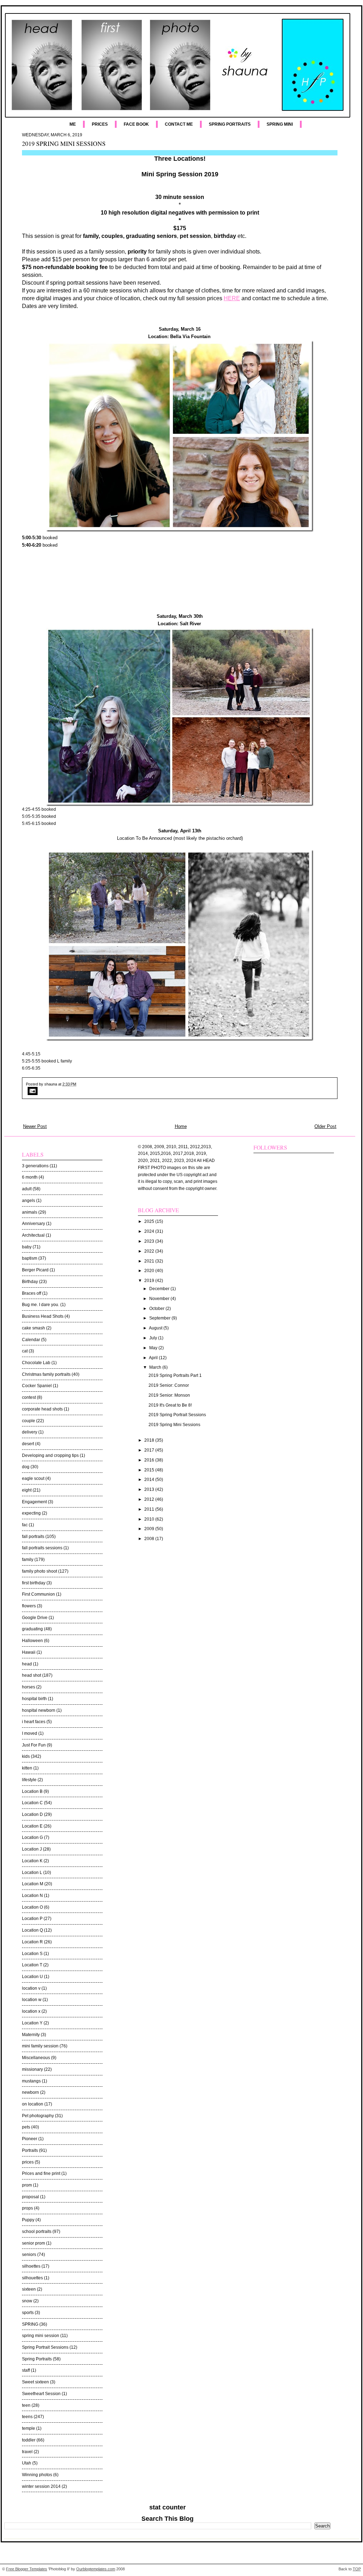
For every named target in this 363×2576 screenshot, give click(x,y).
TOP (357, 2569)
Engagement (34, 1502)
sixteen (29, 2289)
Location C (32, 1803)
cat (25, 1351)
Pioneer (30, 2139)
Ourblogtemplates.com (96, 2569)
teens (27, 2417)
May (154, 1348)
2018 (150, 1440)
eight (27, 1490)
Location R (32, 1942)
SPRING (30, 2324)
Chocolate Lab (36, 1363)
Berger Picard (35, 1270)
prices (28, 2162)
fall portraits (33, 1537)
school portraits (37, 2232)
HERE (232, 298)
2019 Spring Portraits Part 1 (175, 1375)
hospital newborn (39, 1710)
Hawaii (29, 1652)
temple (29, 2428)
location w (32, 2000)
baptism (30, 1258)
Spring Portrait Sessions (45, 2347)
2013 (150, 1489)
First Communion (38, 1594)
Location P (32, 1919)
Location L (32, 1873)
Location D (32, 1814)
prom (27, 2185)
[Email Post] (180, 1091)
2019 (150, 1281)
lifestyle (29, 1780)
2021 (150, 1261)
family (28, 1560)
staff (26, 2370)
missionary (32, 2069)
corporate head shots (42, 1409)
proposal (30, 2197)
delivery (30, 1432)
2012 (150, 1499)
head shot (32, 1675)
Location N (32, 1896)
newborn (30, 2092)
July (154, 1338)
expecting (31, 1513)
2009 (150, 1529)
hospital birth (34, 1699)
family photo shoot (40, 1571)
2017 (150, 1450)
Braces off (32, 1293)
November (160, 1299)
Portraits (30, 2150)
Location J (32, 1849)
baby (27, 1247)
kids (26, 1756)
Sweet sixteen (35, 2382)
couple (29, 1421)
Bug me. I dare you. (41, 1305)
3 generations (35, 1166)
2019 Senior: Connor (169, 1385)
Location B (32, 1791)
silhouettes (32, 2278)
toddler (29, 2440)
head (27, 1664)
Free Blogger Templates (27, 2569)
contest (29, 1397)
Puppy (28, 2220)
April (154, 1358)
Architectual (33, 1235)
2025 (150, 1221)
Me (73, 124)
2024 (150, 1231)
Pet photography (38, 2116)
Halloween (32, 1641)
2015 (150, 1470)
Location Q (32, 1930)
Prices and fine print (41, 2173)
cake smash (33, 1328)
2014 (150, 1480)
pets (26, 2127)
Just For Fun (34, 1745)
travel (27, 2452)
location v (31, 1988)
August (156, 1328)
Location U (32, 1977)
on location (33, 2104)
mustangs (31, 2081)
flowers (29, 1606)
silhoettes (31, 2266)
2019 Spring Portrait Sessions (177, 1415)
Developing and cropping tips (50, 1455)
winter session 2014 (41, 2486)
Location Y (32, 2023)
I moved (30, 1733)
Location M (33, 1884)
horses (29, 1687)
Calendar (31, 1340)
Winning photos (37, 2475)
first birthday (34, 1583)
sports (28, 2313)
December (160, 1289)
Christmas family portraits (46, 1374)
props (27, 2208)
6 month (30, 1177)
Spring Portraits (230, 124)
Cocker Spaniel (37, 1386)
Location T (32, 1965)
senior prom (33, 2243)
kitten (27, 1768)
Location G (32, 1837)
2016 (150, 1460)
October (157, 1309)
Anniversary (33, 1224)
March (156, 1367)
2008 (150, 1539)
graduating (32, 1629)
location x (31, 2011)
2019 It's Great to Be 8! (170, 1405)
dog (26, 1467)
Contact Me (179, 124)
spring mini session (41, 2336)
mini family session (40, 2046)
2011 (150, 1509)
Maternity (31, 2035)
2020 (150, 1271)
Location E (32, 1826)
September (160, 1318)
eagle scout (33, 1478)
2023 (150, 1241)
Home (181, 1126)
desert (28, 1444)
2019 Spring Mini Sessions (64, 143)
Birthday (30, 1282)
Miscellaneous (36, 2058)
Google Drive (35, 1618)
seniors (29, 2255)
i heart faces (34, 1722)
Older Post (325, 1126)
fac (25, 1525)
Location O (32, 1907)
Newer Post (35, 1126)
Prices (100, 124)
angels (29, 1201)
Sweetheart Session (41, 2394)
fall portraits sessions (42, 1548)
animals (30, 1212)
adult (27, 1189)
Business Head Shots (43, 1316)
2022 (150, 1251)
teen (26, 2405)
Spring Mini (280, 124)
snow (27, 2301)
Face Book (136, 124)
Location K (32, 1861)
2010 (150, 1519)
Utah (27, 2463)
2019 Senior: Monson (169, 1395)
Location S (32, 1954)
